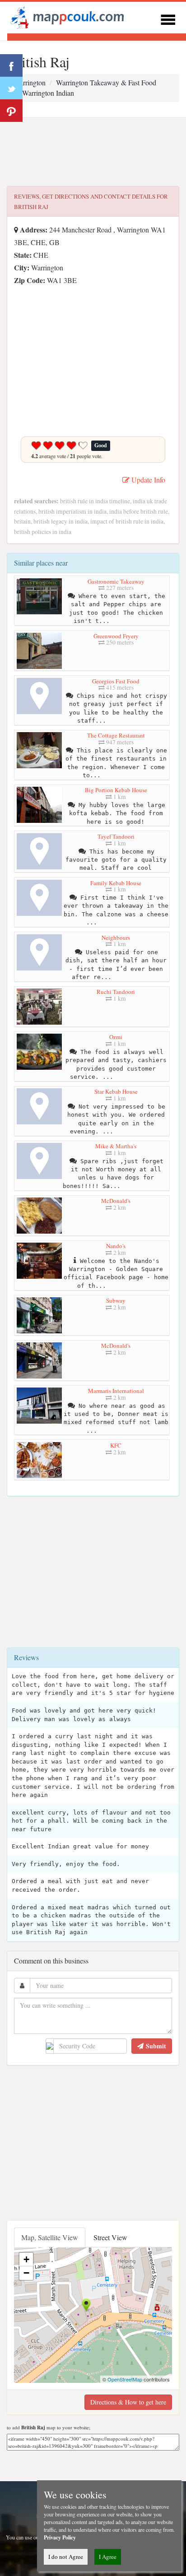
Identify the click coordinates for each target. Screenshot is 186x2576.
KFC (116, 1445)
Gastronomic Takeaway (116, 581)
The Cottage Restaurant (116, 735)
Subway (116, 1300)
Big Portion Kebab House (116, 790)
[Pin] (11, 111)
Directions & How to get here (128, 2402)
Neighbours (116, 938)
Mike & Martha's (116, 1146)
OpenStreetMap (125, 2379)
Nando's (116, 1246)
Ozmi (116, 1037)
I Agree (108, 2557)
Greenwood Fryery (116, 636)
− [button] (26, 2273)
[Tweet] (11, 88)
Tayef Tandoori (116, 836)
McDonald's (116, 1201)
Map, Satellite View (50, 2237)
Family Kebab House (116, 883)
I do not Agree (66, 2557)
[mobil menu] (168, 18)
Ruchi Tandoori (116, 992)
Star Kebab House (116, 1091)
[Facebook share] (11, 65)
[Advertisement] (93, 152)
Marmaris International (116, 1391)
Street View (110, 2237)
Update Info (147, 480)
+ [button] (26, 2259)
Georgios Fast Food (116, 681)
